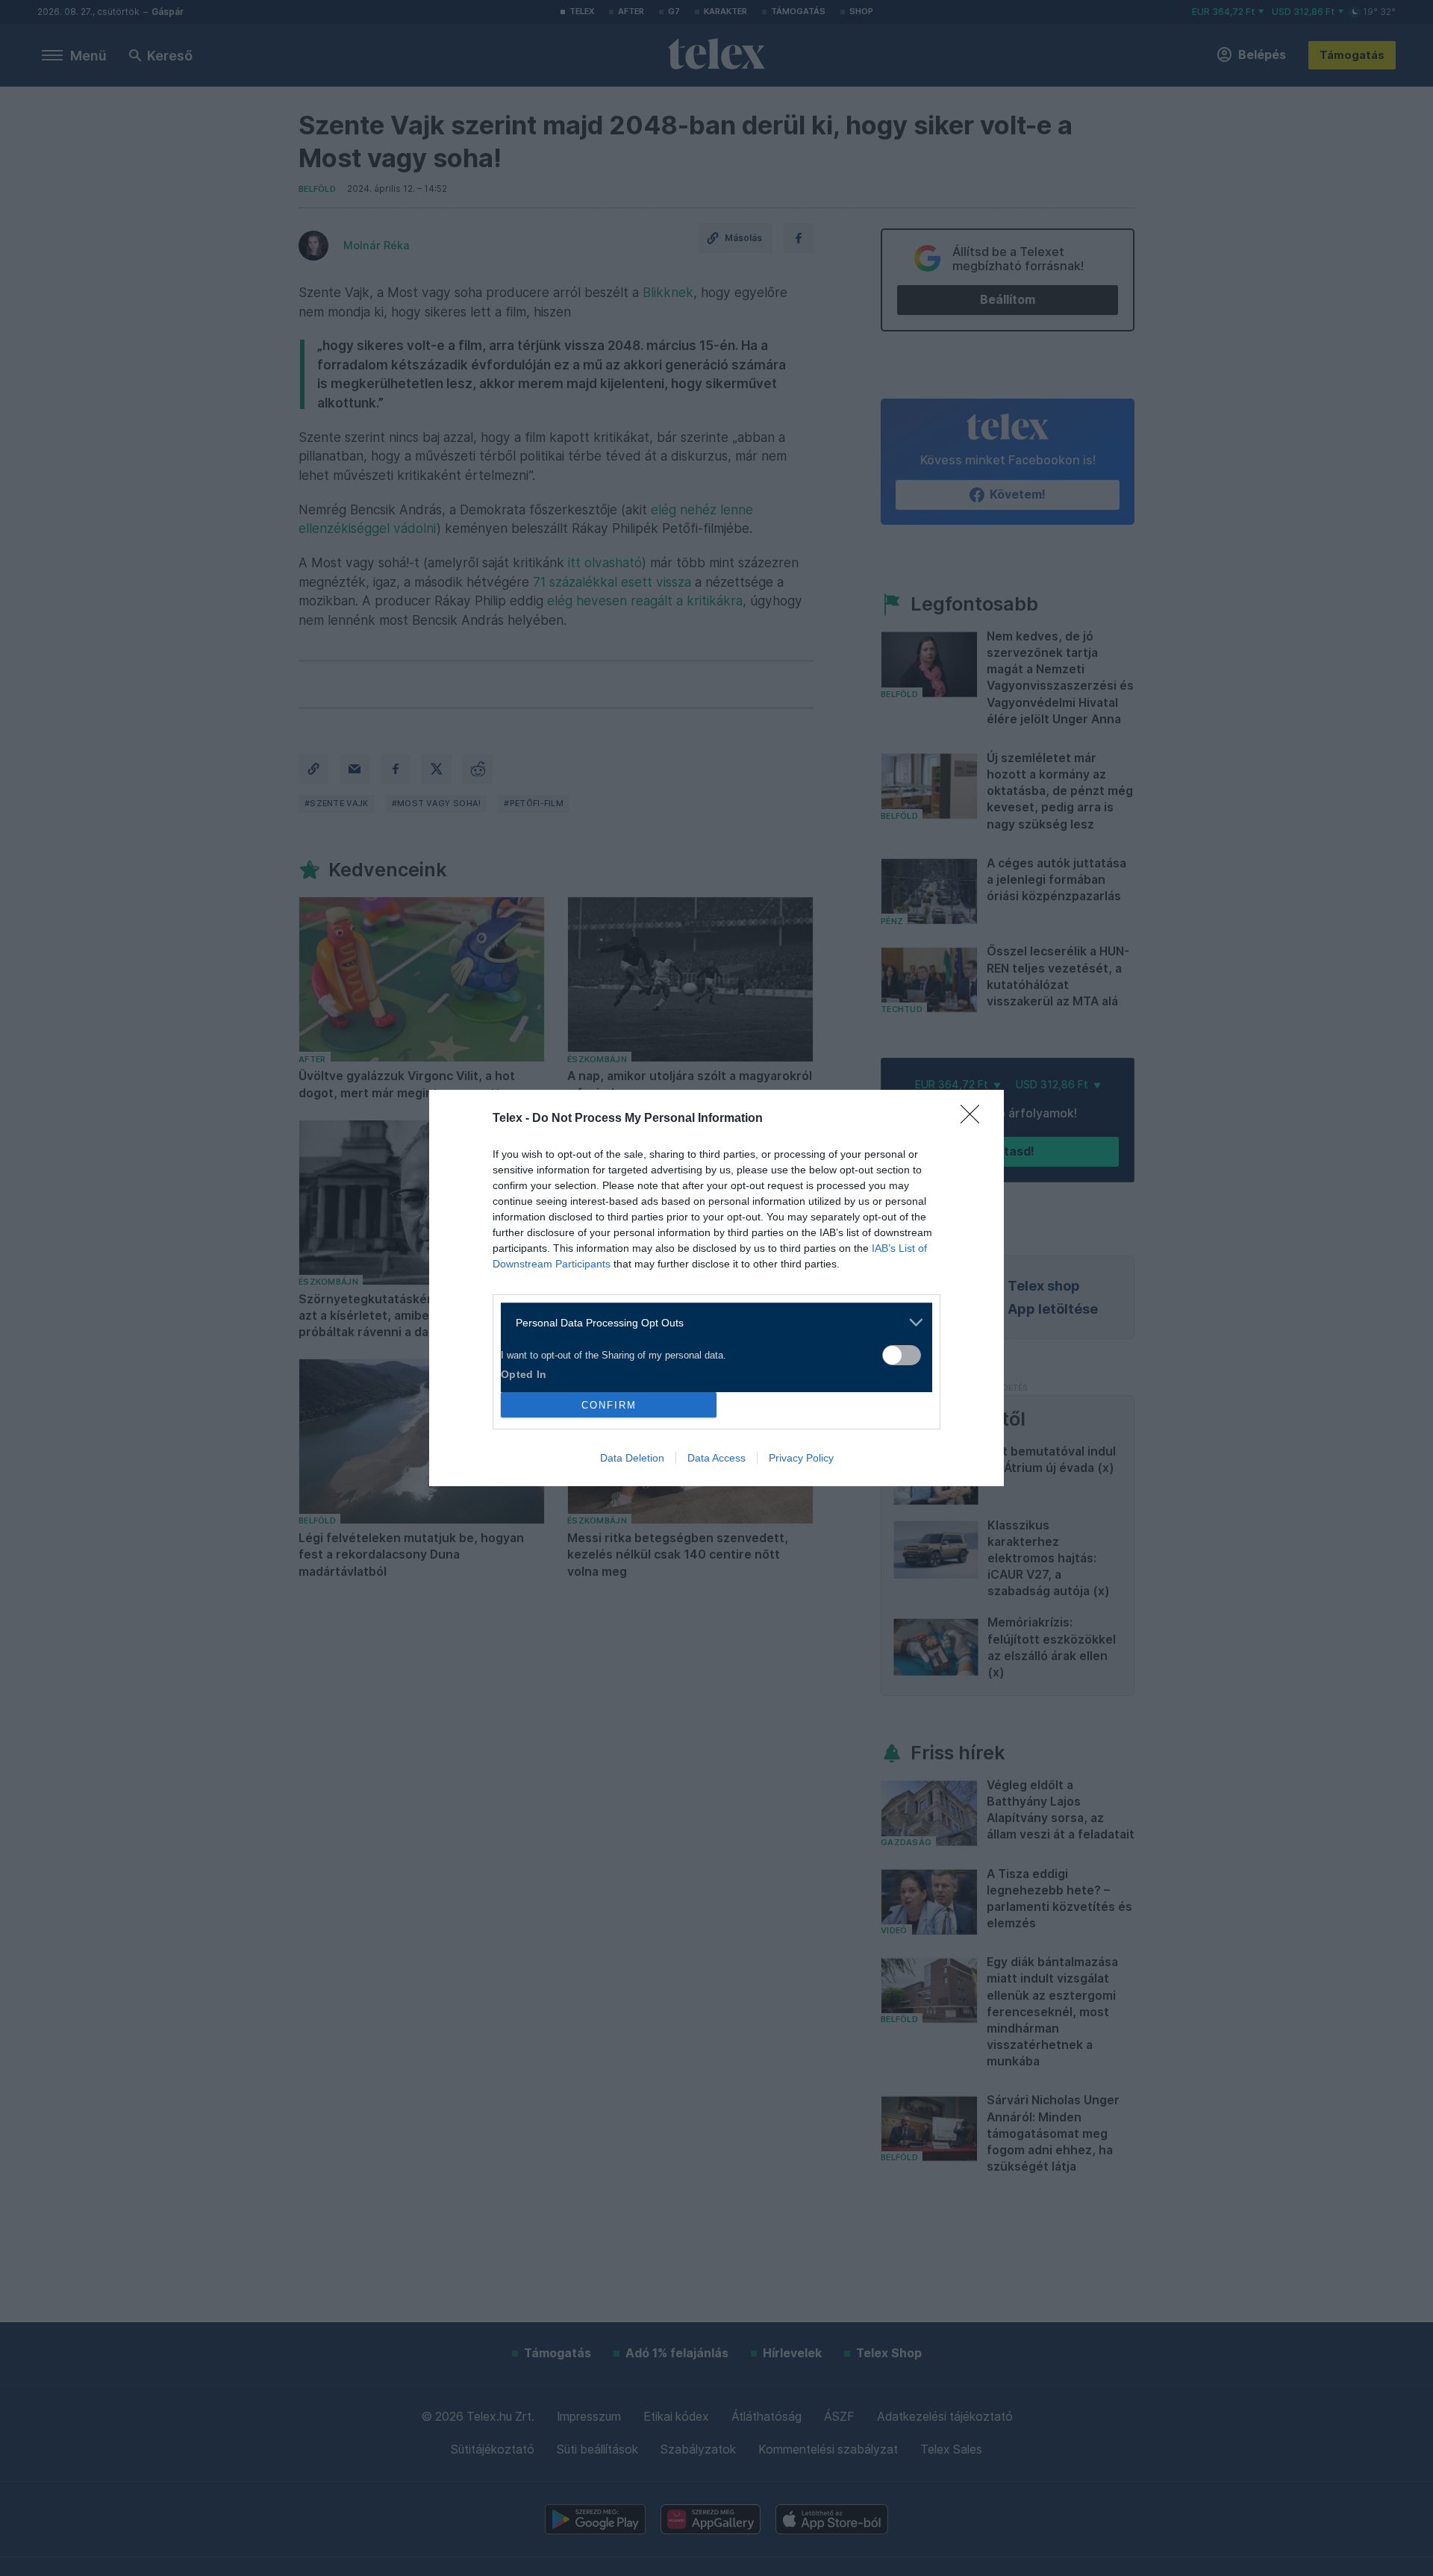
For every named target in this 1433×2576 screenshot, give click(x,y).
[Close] (975, 1119)
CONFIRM (609, 1405)
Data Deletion (632, 1458)
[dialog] (716, 1288)
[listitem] (711, 1322)
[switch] (902, 1355)
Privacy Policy (801, 1458)
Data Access (716, 1458)
